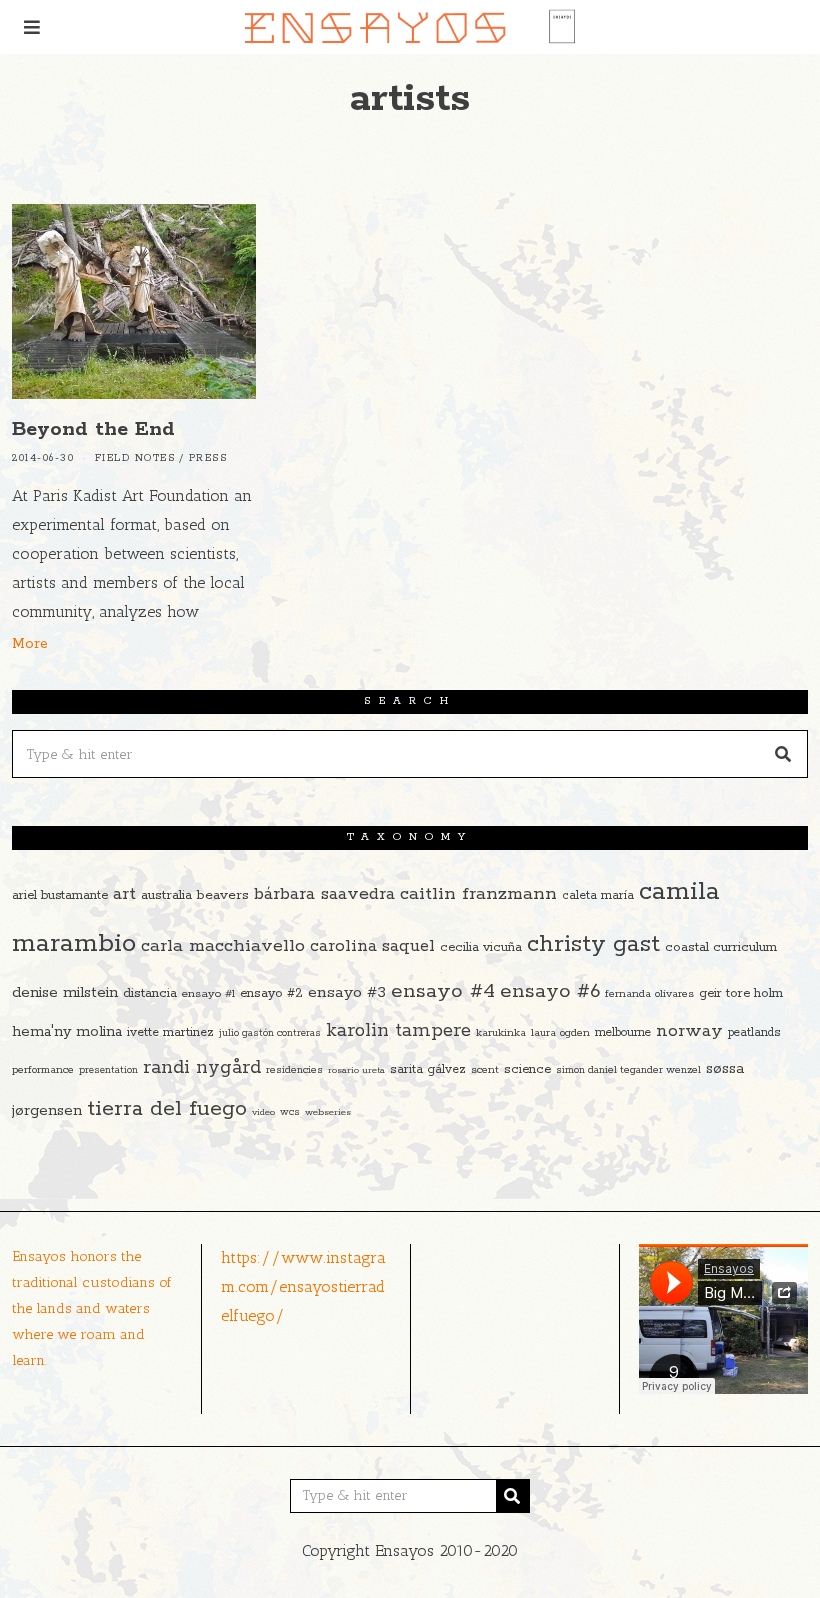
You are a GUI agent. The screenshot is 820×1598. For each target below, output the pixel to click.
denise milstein (65, 992)
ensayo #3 (347, 992)
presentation (108, 1070)
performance (43, 1070)
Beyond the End (93, 429)
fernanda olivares (649, 994)
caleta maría (598, 895)
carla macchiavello (223, 946)
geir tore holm (741, 993)
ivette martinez (170, 1032)
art (124, 894)
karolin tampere (398, 1031)
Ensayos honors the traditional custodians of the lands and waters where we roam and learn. (92, 1308)
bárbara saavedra (324, 894)
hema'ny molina (67, 1032)
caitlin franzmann (478, 894)
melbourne (623, 1032)
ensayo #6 (550, 991)
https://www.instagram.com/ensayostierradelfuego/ (303, 1286)
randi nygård (202, 1068)
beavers (223, 895)
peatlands (754, 1032)
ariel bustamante (60, 895)
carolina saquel (372, 946)
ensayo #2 (271, 993)
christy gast (593, 944)
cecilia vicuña (481, 947)
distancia (150, 993)
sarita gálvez (428, 1069)
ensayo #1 (208, 993)
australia (166, 895)
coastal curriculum (721, 947)
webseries (328, 1112)
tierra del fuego (167, 1109)
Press (208, 458)
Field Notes (135, 458)
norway (689, 1031)
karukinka (501, 1033)
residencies (294, 1070)
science (527, 1069)
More (30, 644)
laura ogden (560, 1033)
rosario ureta (356, 1070)
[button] (784, 754)
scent (485, 1070)
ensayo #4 (443, 991)
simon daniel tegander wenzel (628, 1070)
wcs (290, 1112)
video (263, 1112)
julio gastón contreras (270, 1033)
